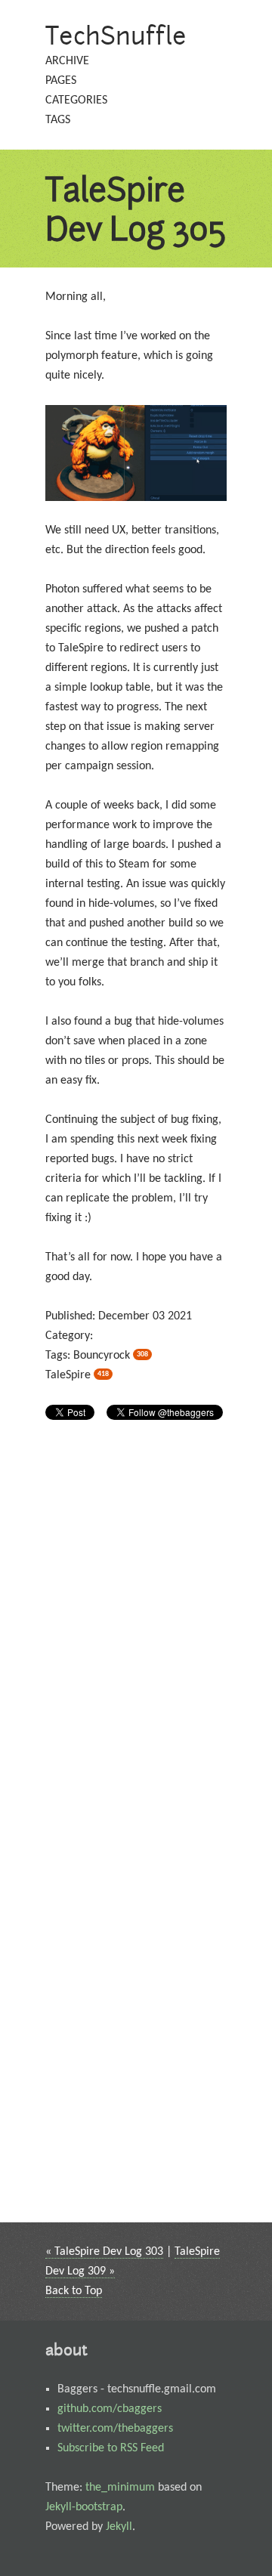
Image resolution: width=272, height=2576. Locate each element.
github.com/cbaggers (110, 2409)
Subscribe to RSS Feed (111, 2448)
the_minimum (120, 2488)
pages (61, 81)
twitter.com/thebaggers (115, 2429)
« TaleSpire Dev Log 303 (104, 2252)
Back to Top (74, 2291)
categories (76, 101)
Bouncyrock (111, 1356)
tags (58, 120)
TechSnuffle (116, 35)
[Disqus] (136, 1633)
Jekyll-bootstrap (84, 2507)
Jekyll (119, 2527)
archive (67, 61)
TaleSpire (77, 1375)
